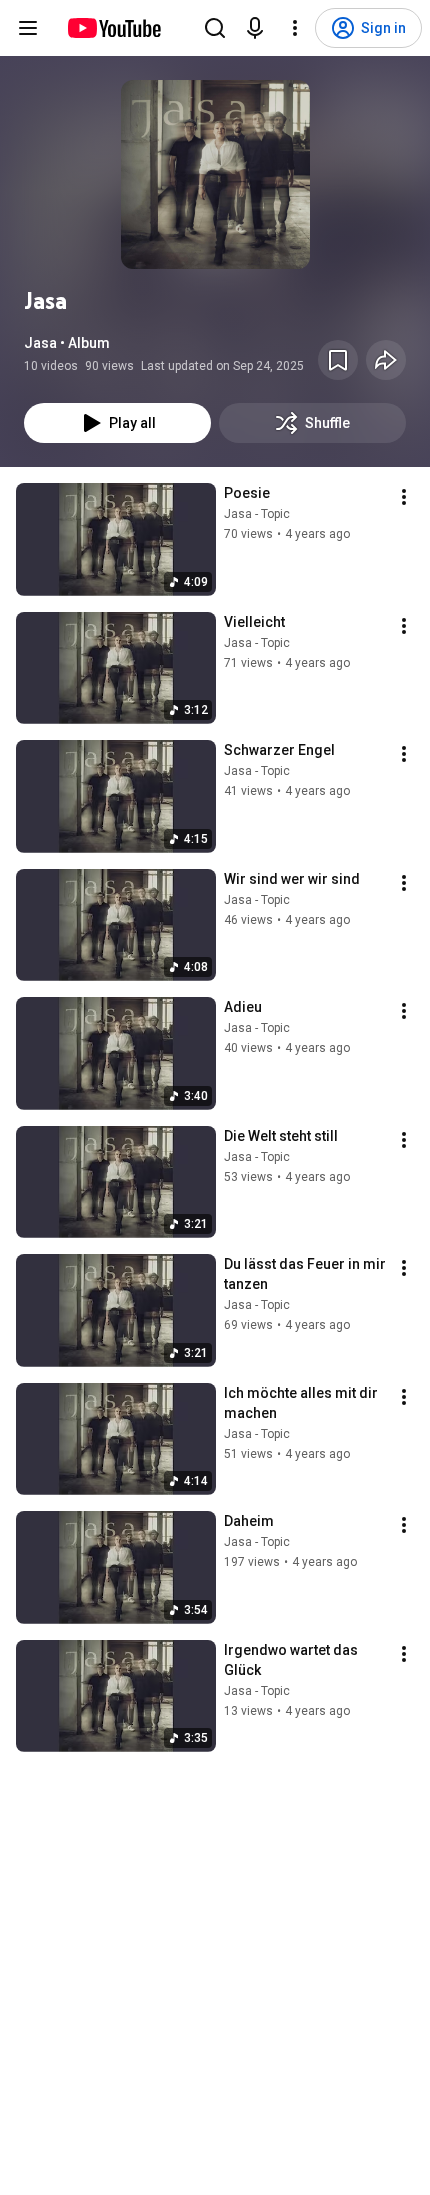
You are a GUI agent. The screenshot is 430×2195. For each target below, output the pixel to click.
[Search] (215, 28)
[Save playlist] (338, 360)
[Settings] (295, 28)
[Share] (386, 360)
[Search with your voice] (255, 28)
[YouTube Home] (113, 28)
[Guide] (28, 28)
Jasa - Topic (257, 514)
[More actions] (404, 497)
